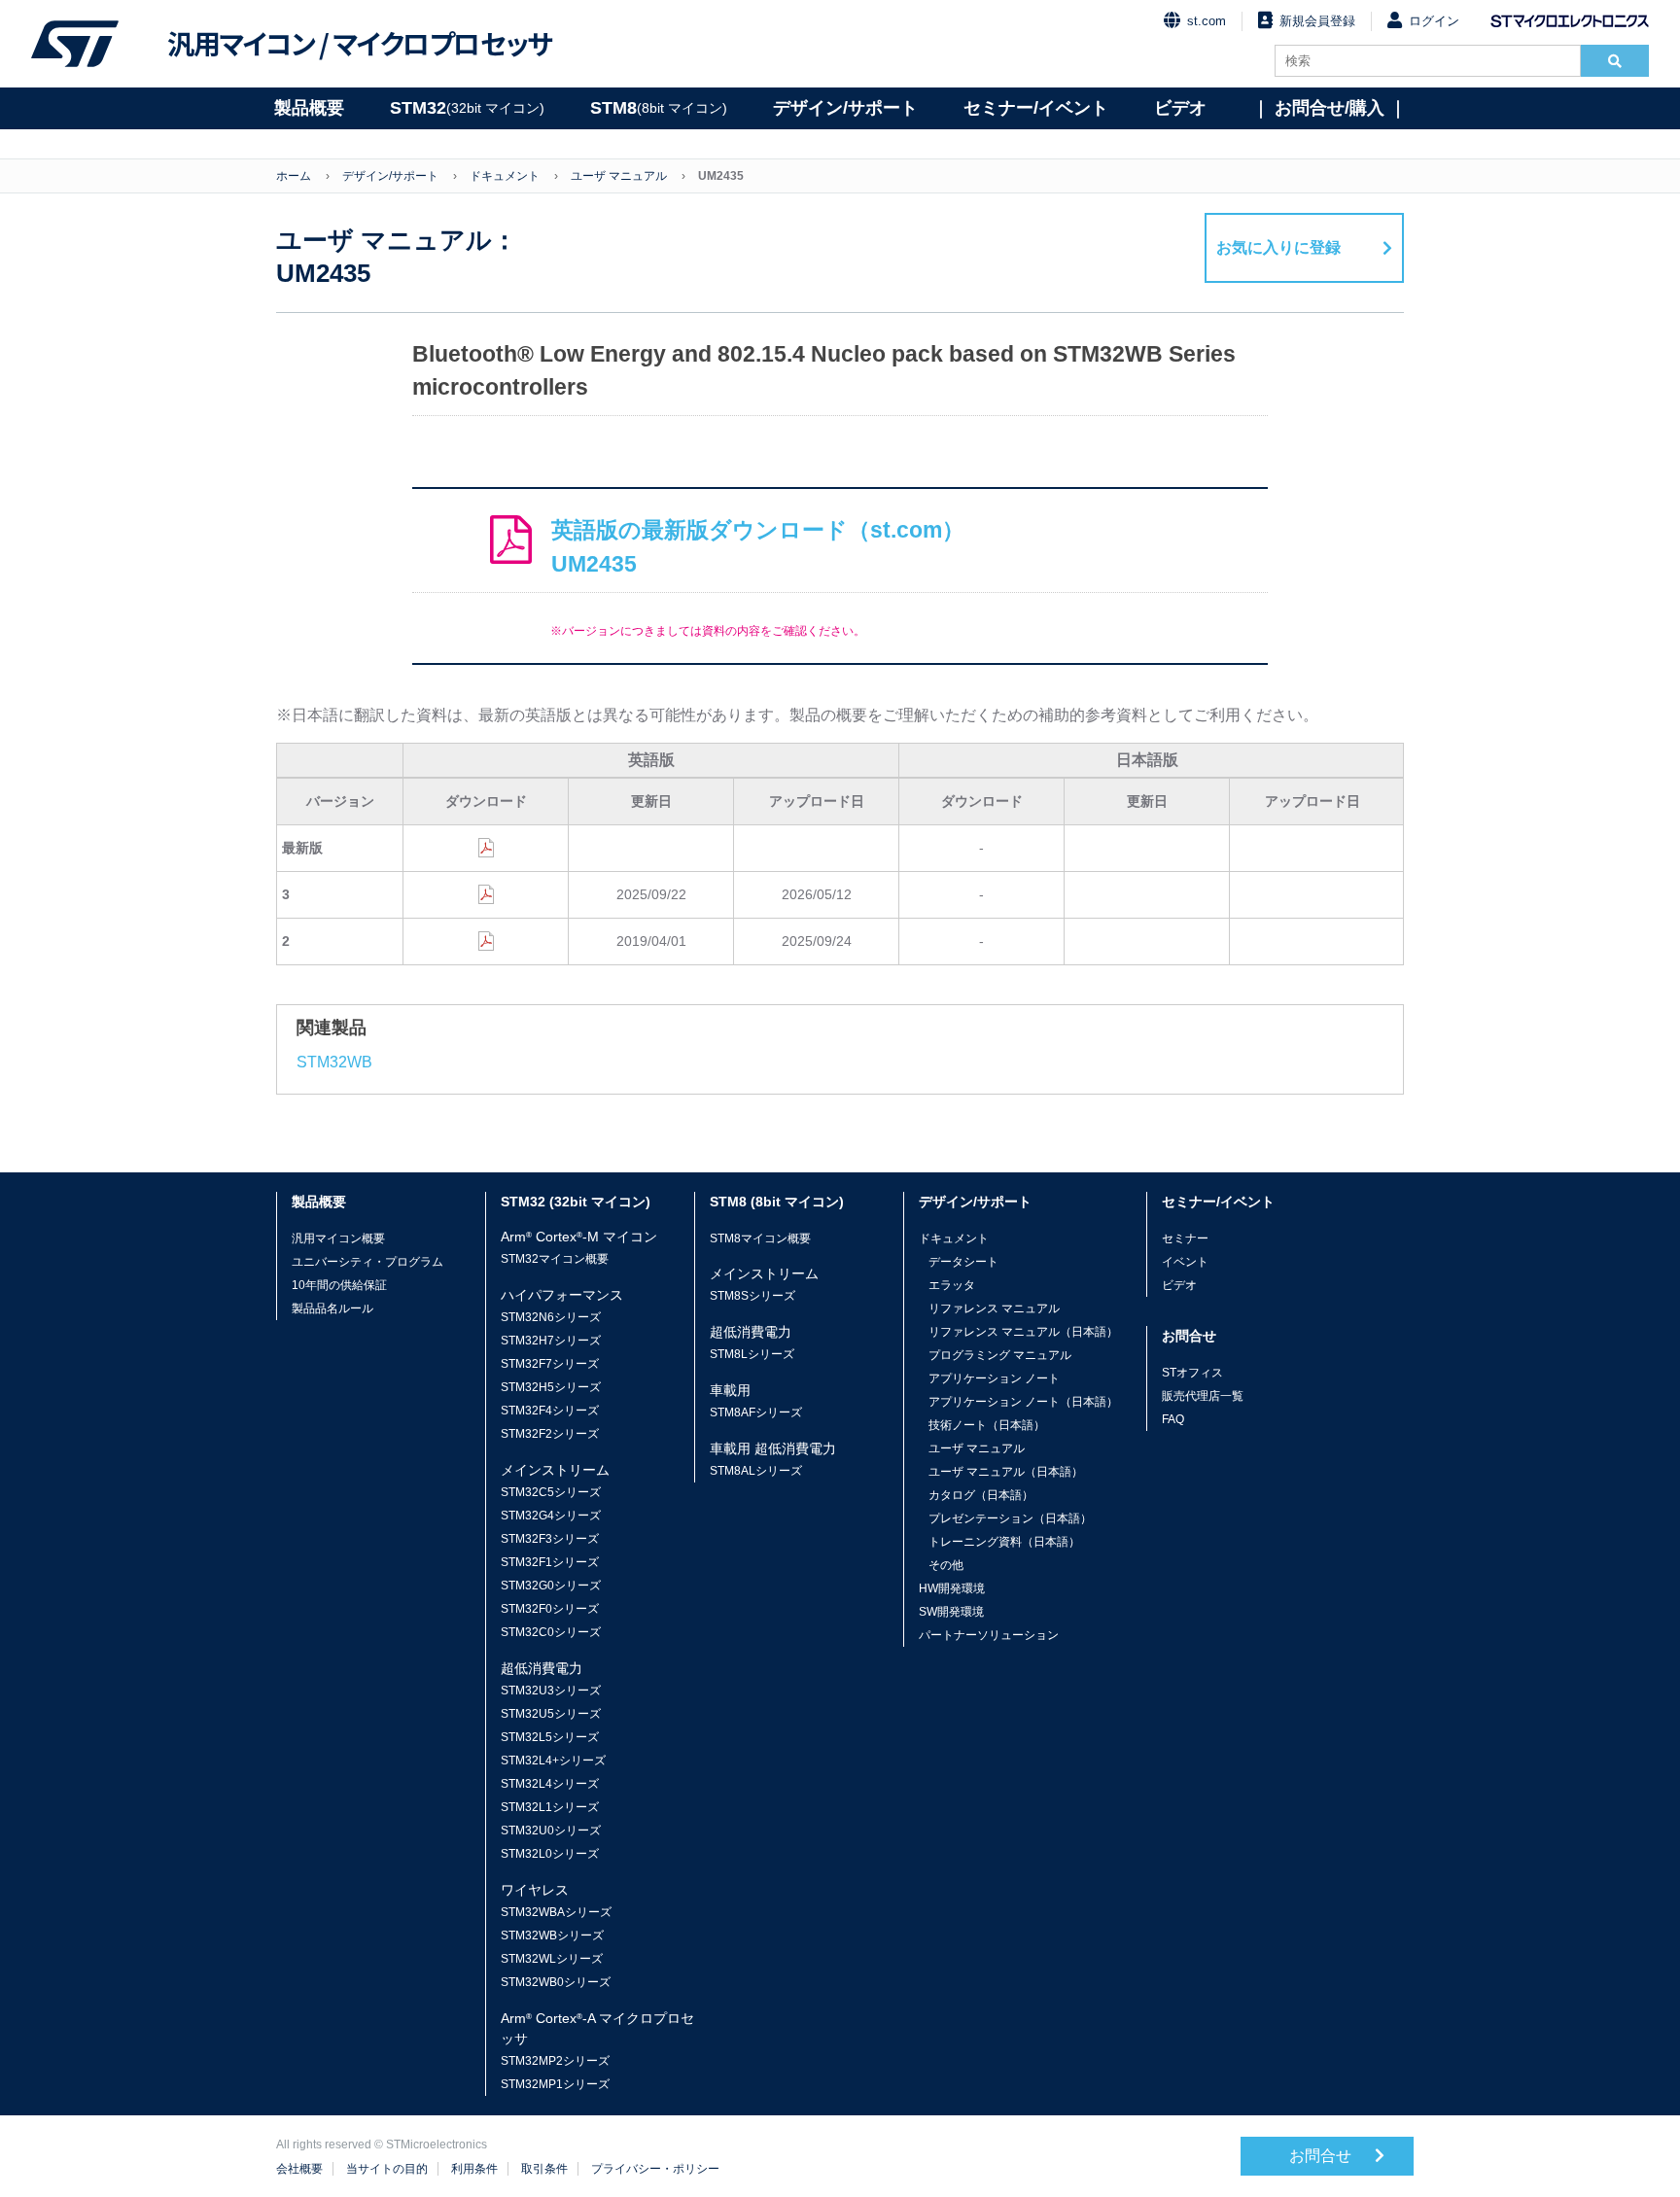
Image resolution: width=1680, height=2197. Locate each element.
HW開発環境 (952, 1588)
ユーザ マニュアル (619, 176)
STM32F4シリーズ (550, 1411)
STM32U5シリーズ (551, 1714)
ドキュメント (505, 176)
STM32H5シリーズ (551, 1387)
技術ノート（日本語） (987, 1425)
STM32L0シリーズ (550, 1854)
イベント (1185, 1262)
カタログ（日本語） (981, 1495)
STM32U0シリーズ (551, 1831)
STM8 (659, 108)
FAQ (1173, 1419)
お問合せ (1322, 2156)
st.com (1207, 21)
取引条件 (544, 2169)
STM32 (467, 108)
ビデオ (1180, 108)
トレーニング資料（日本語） (1004, 1542)
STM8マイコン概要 (760, 1238)
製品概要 (309, 108)
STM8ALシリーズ (756, 1471)
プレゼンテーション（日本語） (1010, 1518)
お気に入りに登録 (1278, 247)
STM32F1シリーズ (550, 1562)
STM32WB (334, 1062)
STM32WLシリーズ (552, 1959)
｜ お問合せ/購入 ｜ (1330, 108)
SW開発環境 (951, 1612)
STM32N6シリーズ (551, 1317)
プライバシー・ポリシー (655, 2169)
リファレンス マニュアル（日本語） (1023, 1332)
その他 (946, 1565)
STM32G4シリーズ (551, 1516)
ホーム (294, 176)
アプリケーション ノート (994, 1378)
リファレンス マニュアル (994, 1308)
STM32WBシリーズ (552, 1935)
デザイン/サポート (845, 108)
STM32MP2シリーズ (555, 2061)
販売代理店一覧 (1203, 1396)
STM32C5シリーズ (551, 1492)
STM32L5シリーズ (550, 1737)
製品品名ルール (332, 1308)
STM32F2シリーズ (550, 1434)
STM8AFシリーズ (756, 1412)
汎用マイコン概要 (338, 1238)
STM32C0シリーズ (551, 1632)
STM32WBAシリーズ (556, 1912)
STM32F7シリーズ (550, 1364)
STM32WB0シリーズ (556, 1982)
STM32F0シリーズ (550, 1609)
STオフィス (1192, 1373)
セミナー (1185, 1238)
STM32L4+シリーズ (553, 1761)
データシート (963, 1262)
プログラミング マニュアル (1000, 1355)
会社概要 (299, 2169)
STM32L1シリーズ (550, 1807)
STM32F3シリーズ (550, 1539)
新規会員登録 (1317, 21)
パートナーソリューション (989, 1635)
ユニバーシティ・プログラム (367, 1262)
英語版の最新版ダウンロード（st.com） (758, 547)
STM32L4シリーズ (550, 1784)
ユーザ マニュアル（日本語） (1006, 1472)
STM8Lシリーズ (752, 1354)
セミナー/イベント (1036, 108)
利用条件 (474, 2169)
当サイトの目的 (387, 2169)
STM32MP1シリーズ (555, 2084)
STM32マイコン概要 (555, 1259)
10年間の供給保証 (339, 1285)
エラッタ (952, 1285)
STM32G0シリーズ (551, 1586)
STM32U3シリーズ (551, 1691)
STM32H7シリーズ (551, 1341)
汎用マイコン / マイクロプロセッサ (360, 44)
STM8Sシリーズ (752, 1296)
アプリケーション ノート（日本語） (1023, 1402)
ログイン (1434, 21)
